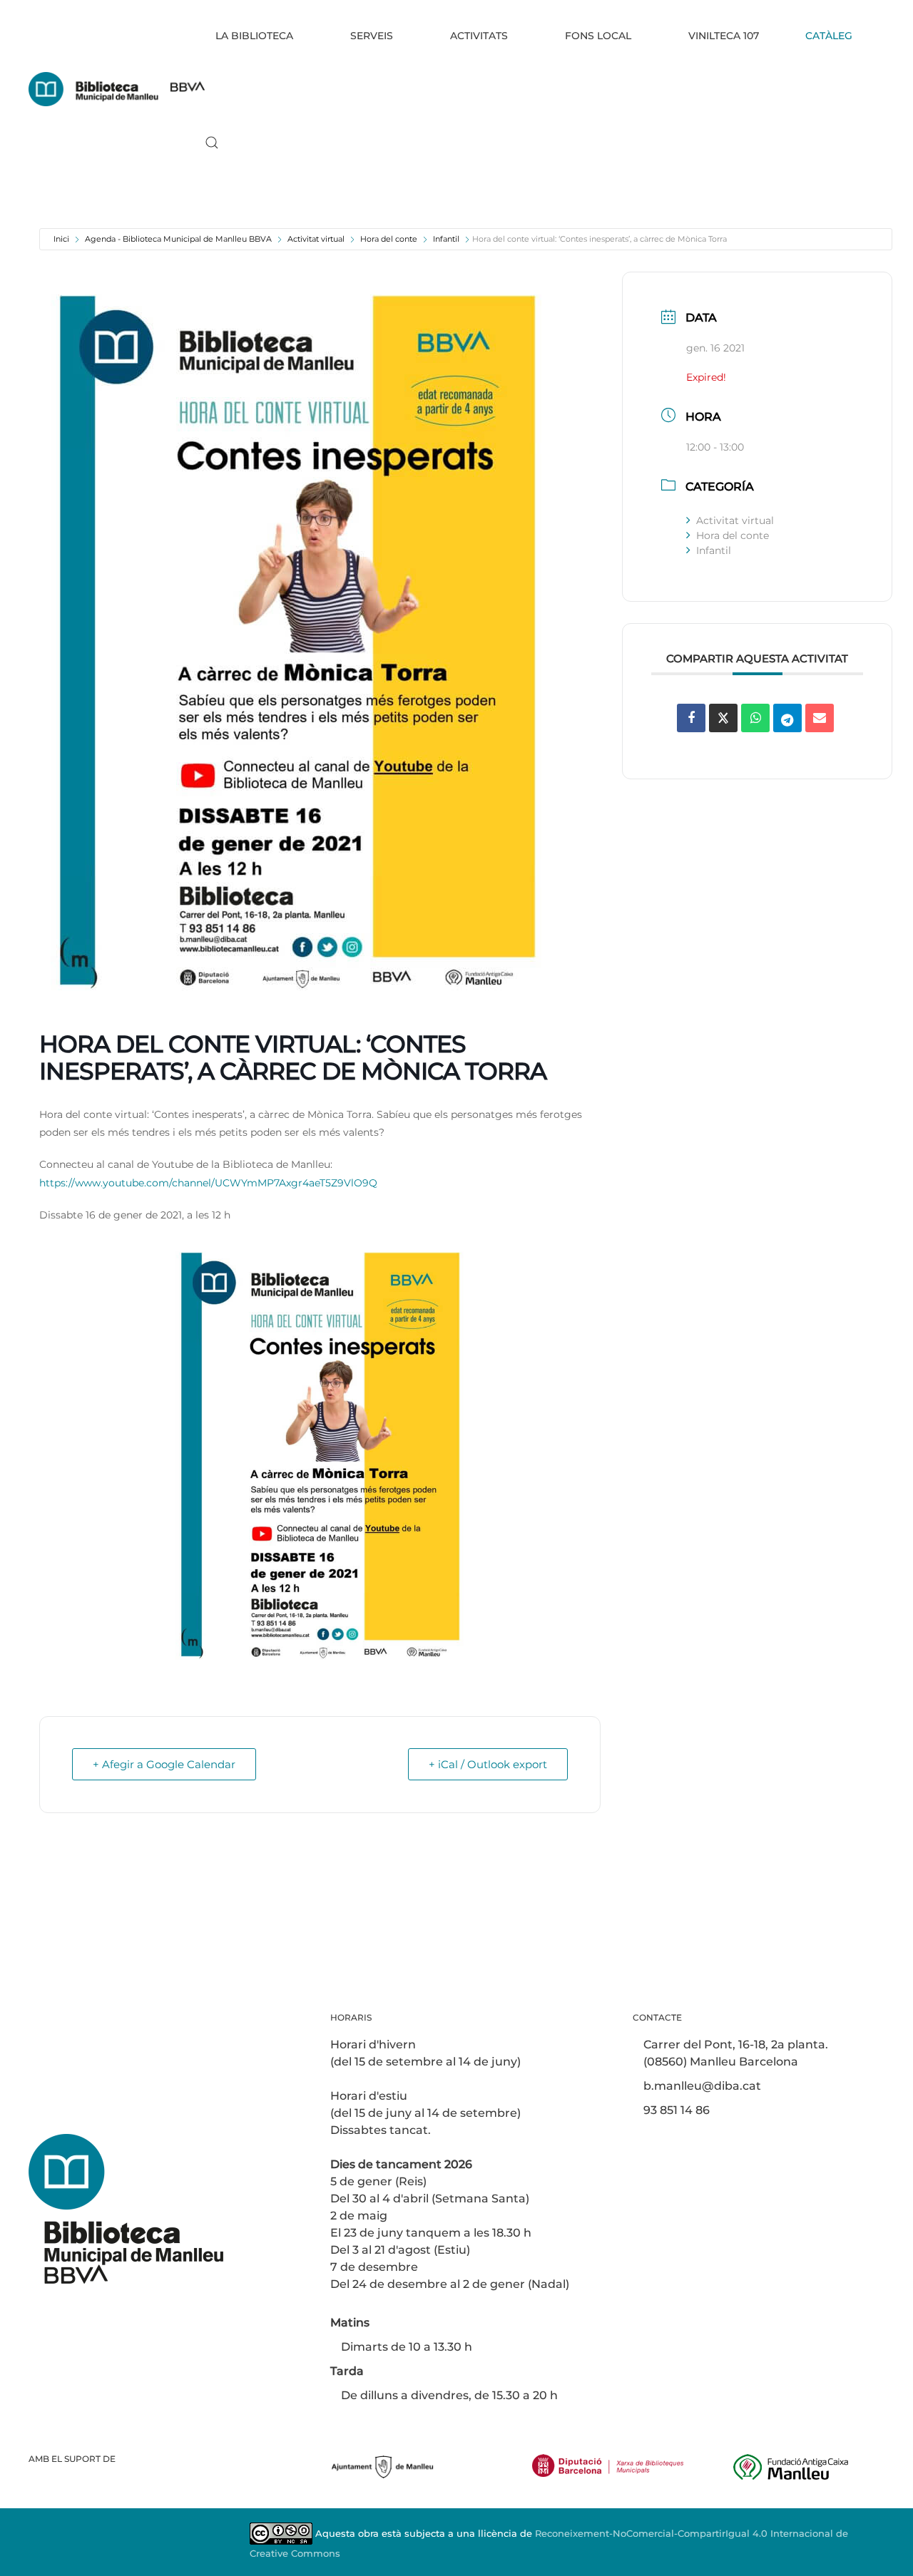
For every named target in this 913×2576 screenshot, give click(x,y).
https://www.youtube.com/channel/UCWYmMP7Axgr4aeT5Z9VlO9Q (208, 1183)
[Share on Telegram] (787, 718)
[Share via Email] (820, 718)
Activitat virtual (316, 239)
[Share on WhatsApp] (755, 718)
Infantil (446, 239)
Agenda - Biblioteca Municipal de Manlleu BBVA (178, 239)
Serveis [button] (372, 36)
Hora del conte (389, 239)
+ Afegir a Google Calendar (164, 1764)
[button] (212, 143)
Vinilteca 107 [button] (724, 36)
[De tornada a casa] (117, 89)
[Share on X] (723, 718)
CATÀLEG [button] (829, 36)
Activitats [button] (479, 36)
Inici (61, 239)
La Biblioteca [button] (254, 36)
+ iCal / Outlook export (488, 1764)
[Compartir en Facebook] (691, 718)
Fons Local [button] (598, 36)
